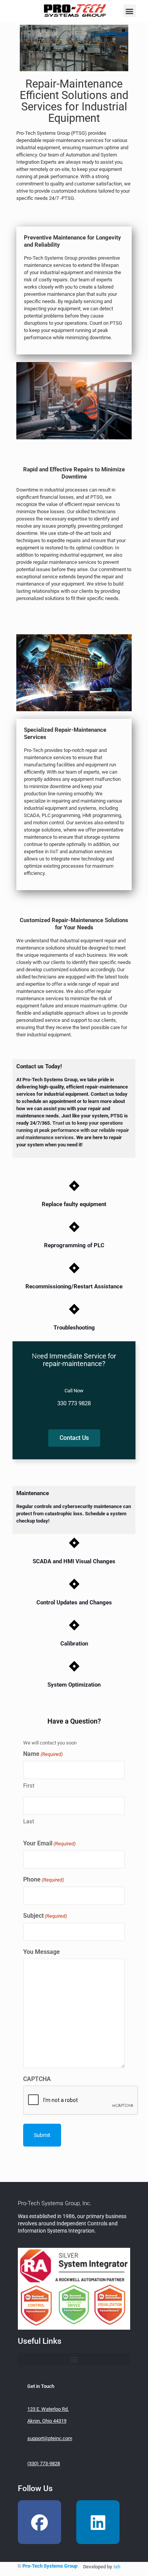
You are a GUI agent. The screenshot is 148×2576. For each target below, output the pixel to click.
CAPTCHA (37, 2079)
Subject (45, 1916)
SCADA (32, 815)
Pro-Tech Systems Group (50, 2566)
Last (29, 1821)
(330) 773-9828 (44, 2463)
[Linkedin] (98, 2522)
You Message (42, 1952)
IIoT (54, 851)
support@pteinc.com (50, 2438)
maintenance (30, 948)
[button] (130, 11)
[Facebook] (39, 2522)
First (29, 1786)
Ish (117, 2567)
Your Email (49, 1843)
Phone (43, 1879)
